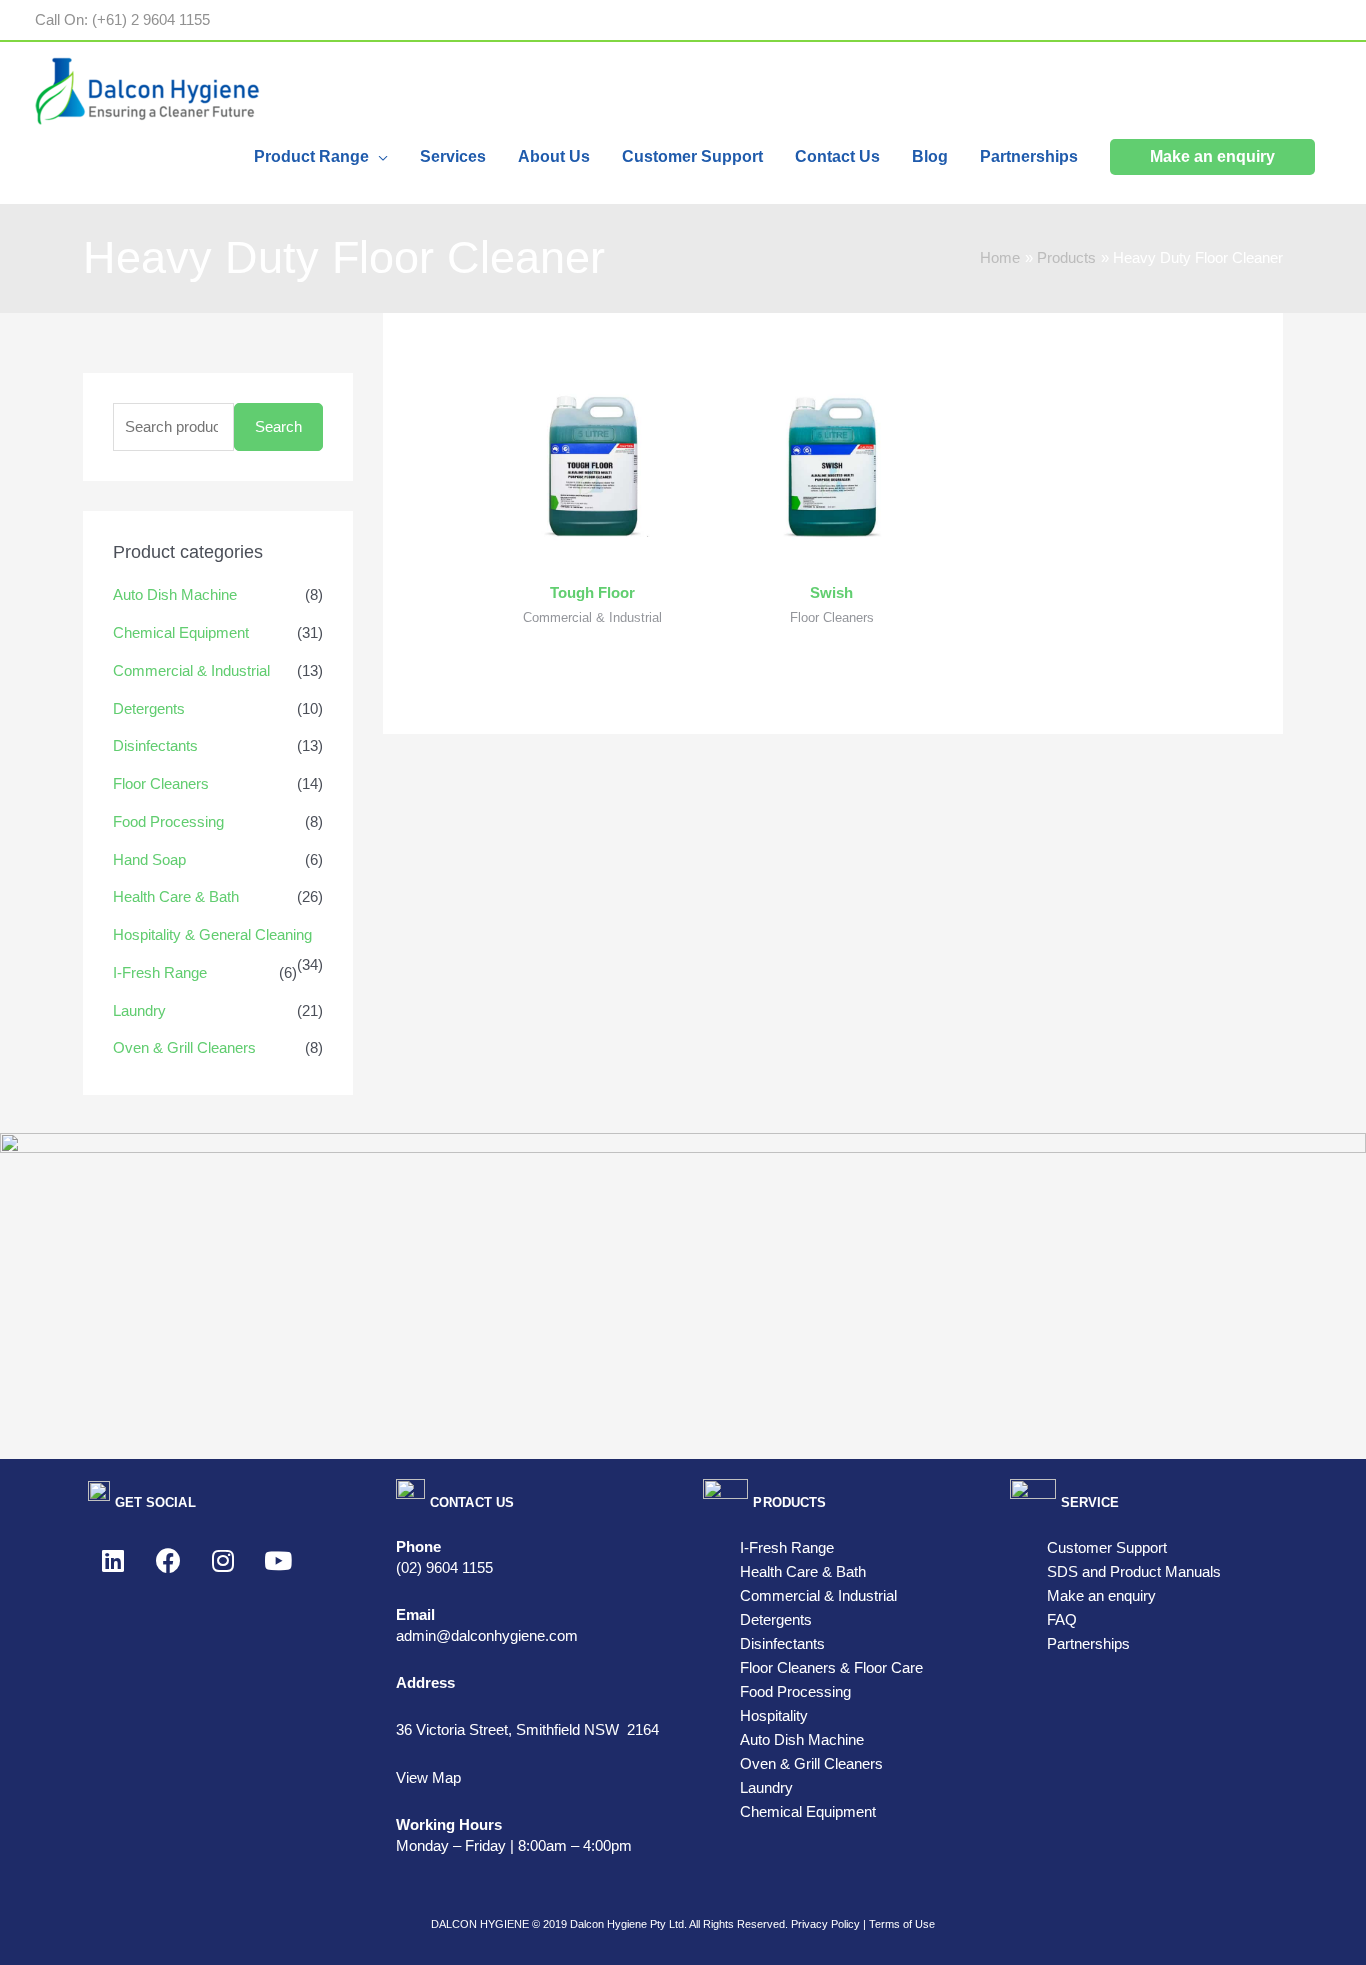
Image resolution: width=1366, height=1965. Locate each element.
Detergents (149, 708)
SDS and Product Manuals (1134, 1571)
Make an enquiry (1101, 1595)
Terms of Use (902, 1924)
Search (278, 426)
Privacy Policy (825, 1924)
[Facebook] (168, 1561)
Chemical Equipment (181, 632)
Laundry (139, 1010)
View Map (428, 1777)
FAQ (1062, 1619)
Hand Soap (149, 859)
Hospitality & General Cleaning (212, 934)
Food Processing (168, 821)
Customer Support (1107, 1547)
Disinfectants (155, 745)
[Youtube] (278, 1561)
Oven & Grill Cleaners (184, 1047)
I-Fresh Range (160, 972)
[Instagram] (223, 1561)
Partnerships (1088, 1643)
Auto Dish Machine (175, 594)
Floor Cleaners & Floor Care (831, 1667)
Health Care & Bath (176, 896)
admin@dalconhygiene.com (487, 1635)
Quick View (592, 553)
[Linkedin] (113, 1561)
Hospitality (774, 1715)
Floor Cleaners (161, 783)
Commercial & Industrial (191, 670)
